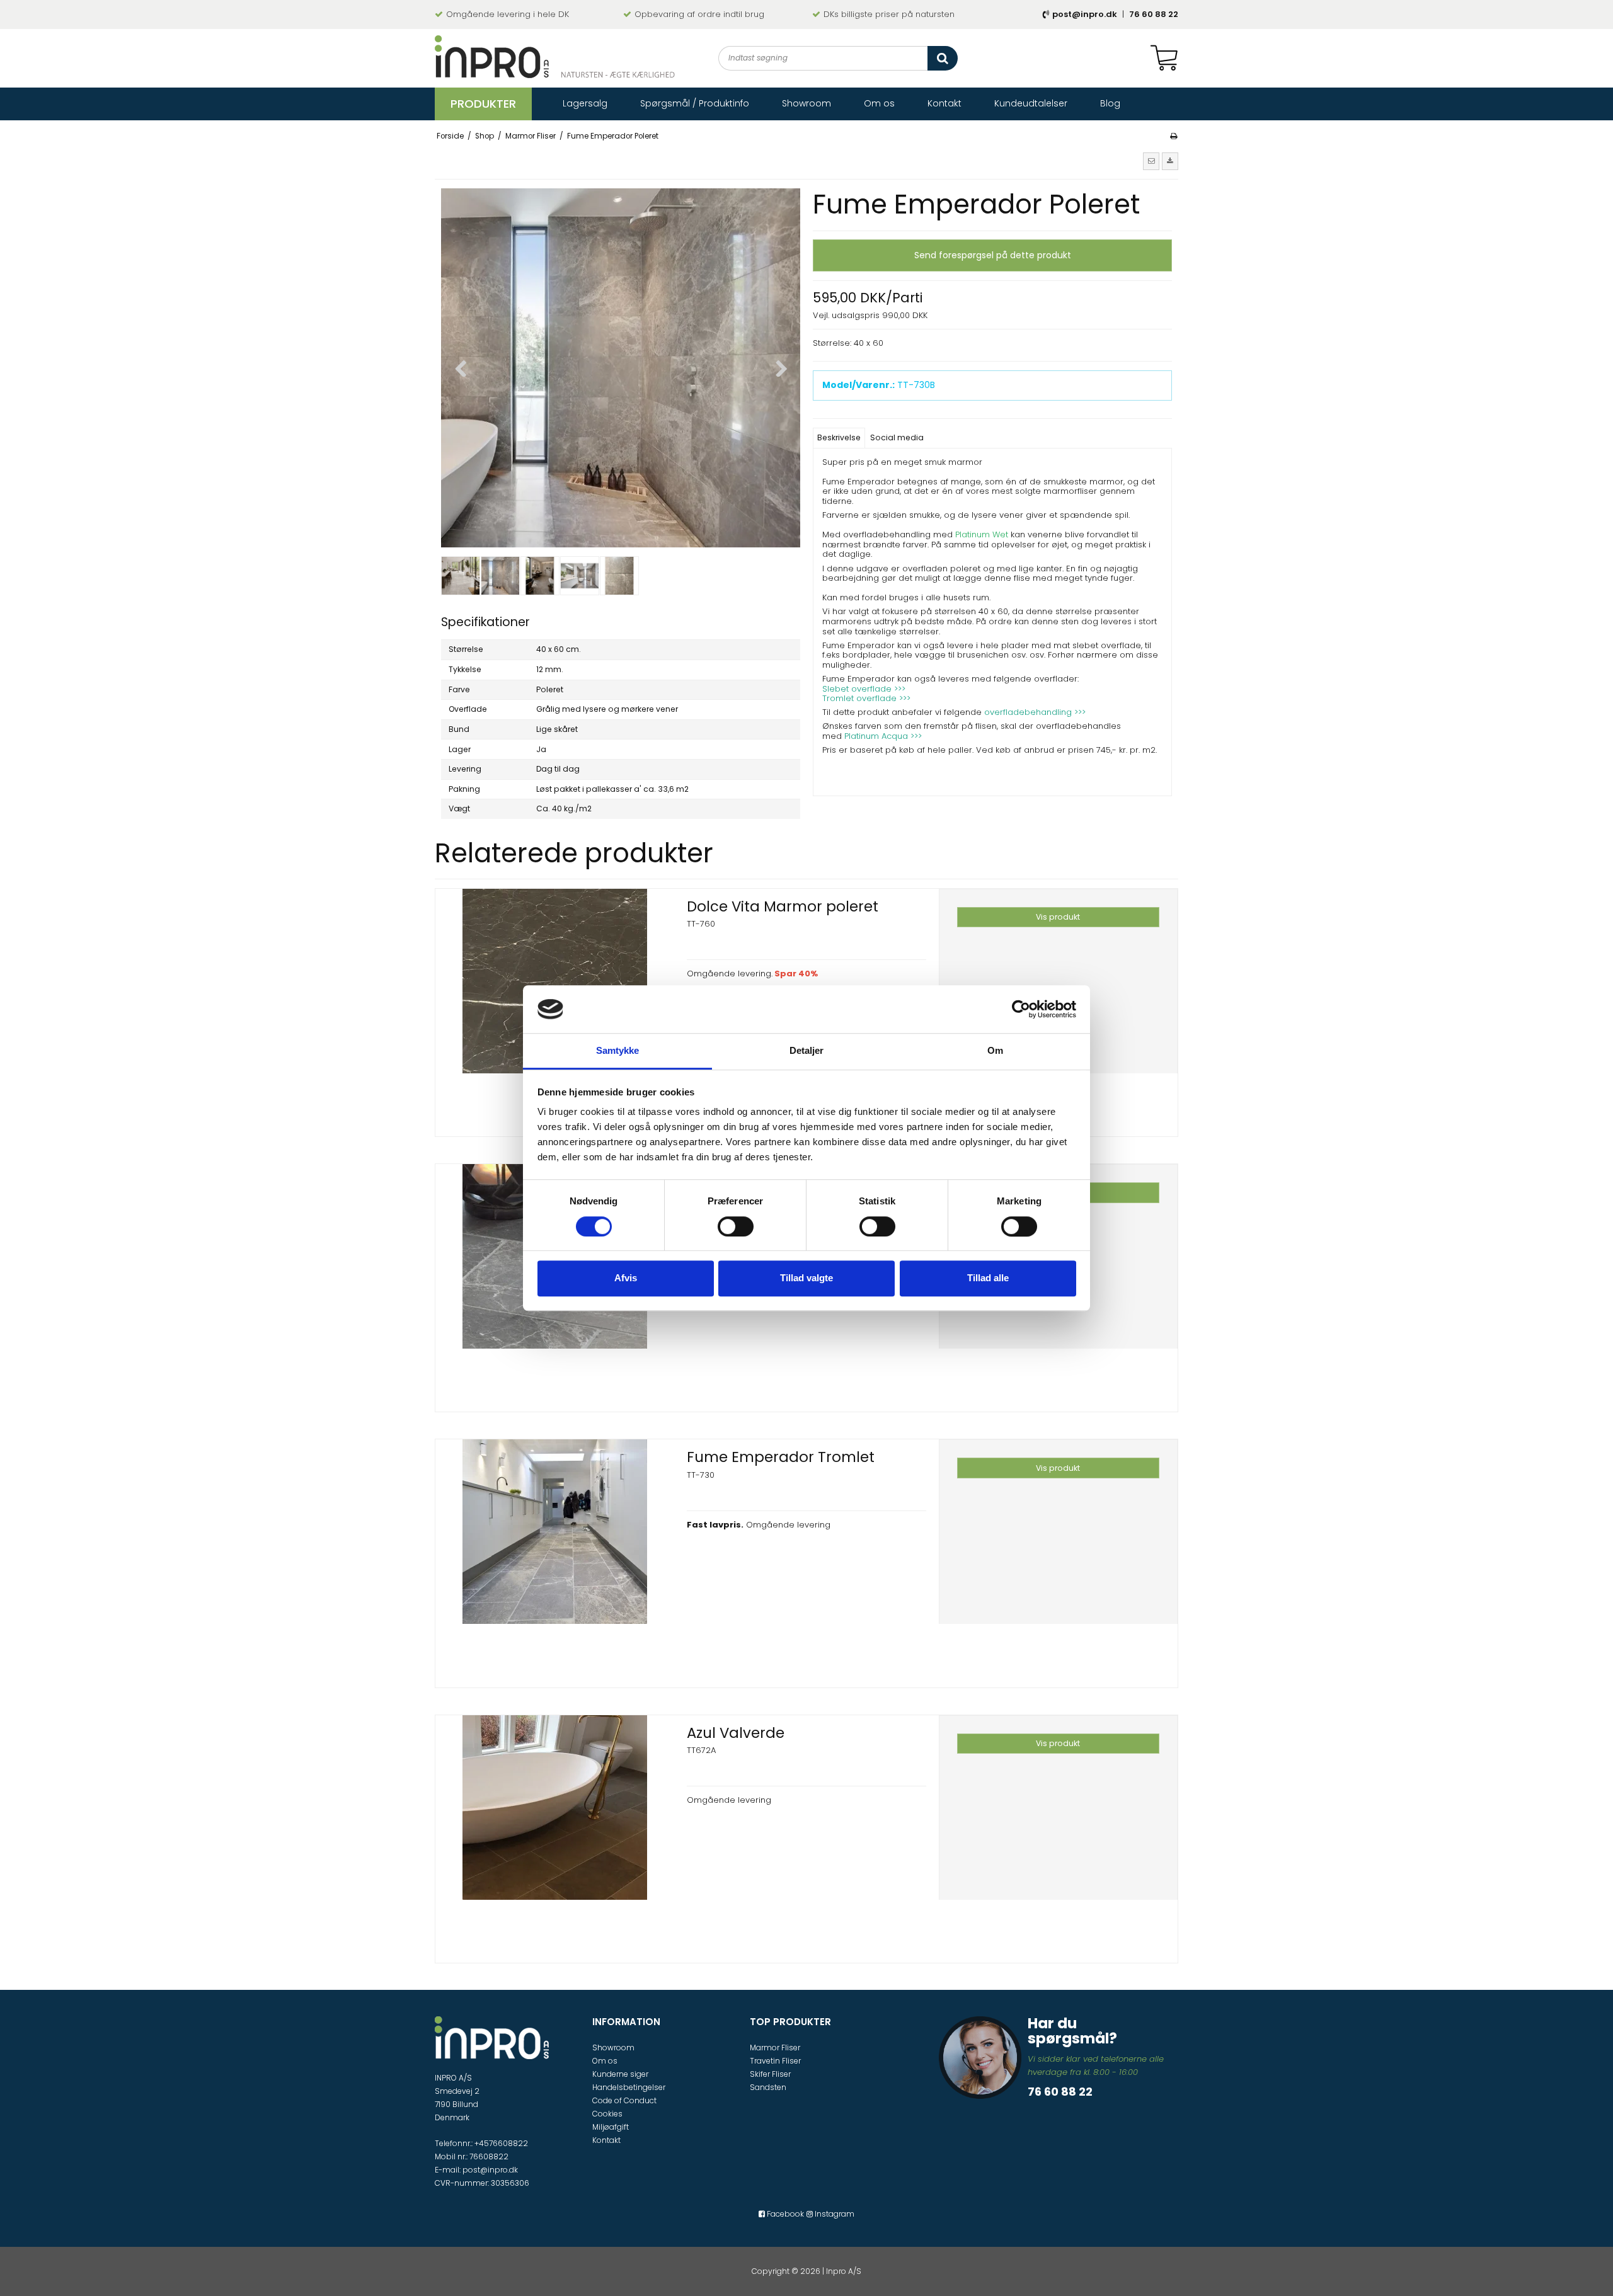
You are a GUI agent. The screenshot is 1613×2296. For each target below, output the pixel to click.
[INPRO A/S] (555, 57)
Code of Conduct (624, 2100)
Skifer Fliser (770, 2074)
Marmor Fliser (775, 2048)
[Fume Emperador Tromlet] (555, 1559)
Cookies (607, 2114)
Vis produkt (1058, 917)
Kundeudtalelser (1031, 103)
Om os (879, 103)
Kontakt (944, 103)
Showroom (806, 103)
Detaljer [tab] (807, 1051)
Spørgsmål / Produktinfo (695, 103)
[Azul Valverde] (555, 1835)
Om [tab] (995, 1051)
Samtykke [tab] (618, 1051)
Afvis (626, 1278)
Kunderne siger (620, 2074)
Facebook (784, 2214)
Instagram (834, 2214)
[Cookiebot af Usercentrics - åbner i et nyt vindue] (1021, 1009)
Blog (1110, 103)
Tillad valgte (806, 1278)
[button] (1151, 161)
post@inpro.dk (1085, 14)
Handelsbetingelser (629, 2087)
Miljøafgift (611, 2127)
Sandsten (768, 2087)
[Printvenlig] (1174, 136)
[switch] (736, 1226)
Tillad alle (988, 1278)
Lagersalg (585, 103)
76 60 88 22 (1154, 14)
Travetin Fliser (775, 2061)
